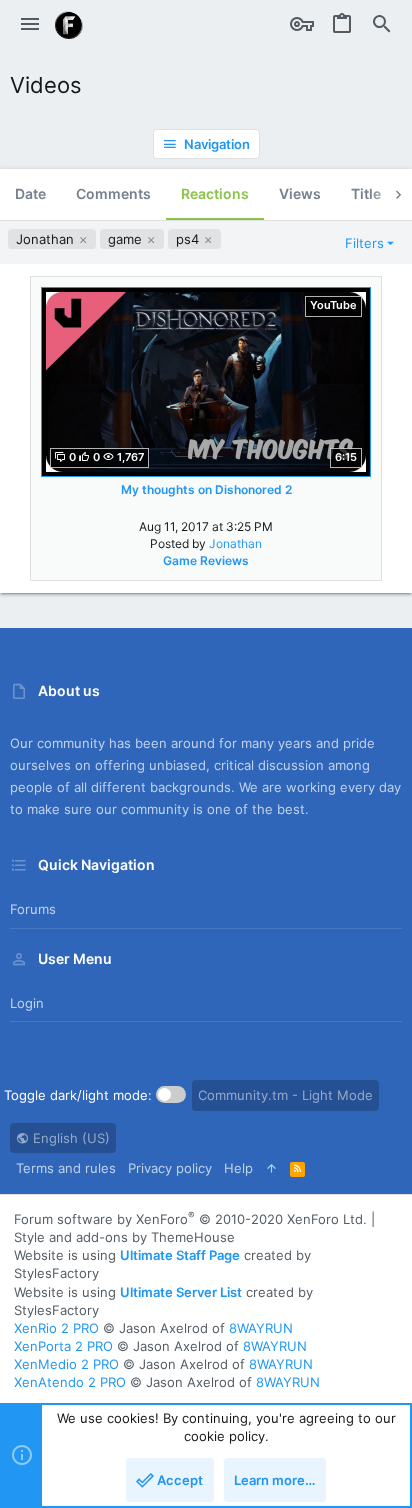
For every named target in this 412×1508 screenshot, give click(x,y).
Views (300, 193)
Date (30, 193)
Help (238, 1168)
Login (27, 1003)
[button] (30, 25)
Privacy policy (170, 1168)
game (127, 239)
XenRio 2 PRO (56, 1328)
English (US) (69, 1138)
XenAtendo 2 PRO (70, 1382)
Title (366, 193)
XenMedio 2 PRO (66, 1364)
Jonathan (47, 239)
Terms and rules (66, 1168)
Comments (113, 193)
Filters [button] (364, 243)
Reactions (215, 193)
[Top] (271, 1168)
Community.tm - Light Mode (285, 1095)
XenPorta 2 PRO (63, 1346)
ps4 (189, 239)
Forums (33, 909)
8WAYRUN (261, 1328)
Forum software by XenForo (190, 1219)
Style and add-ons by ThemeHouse (124, 1237)
